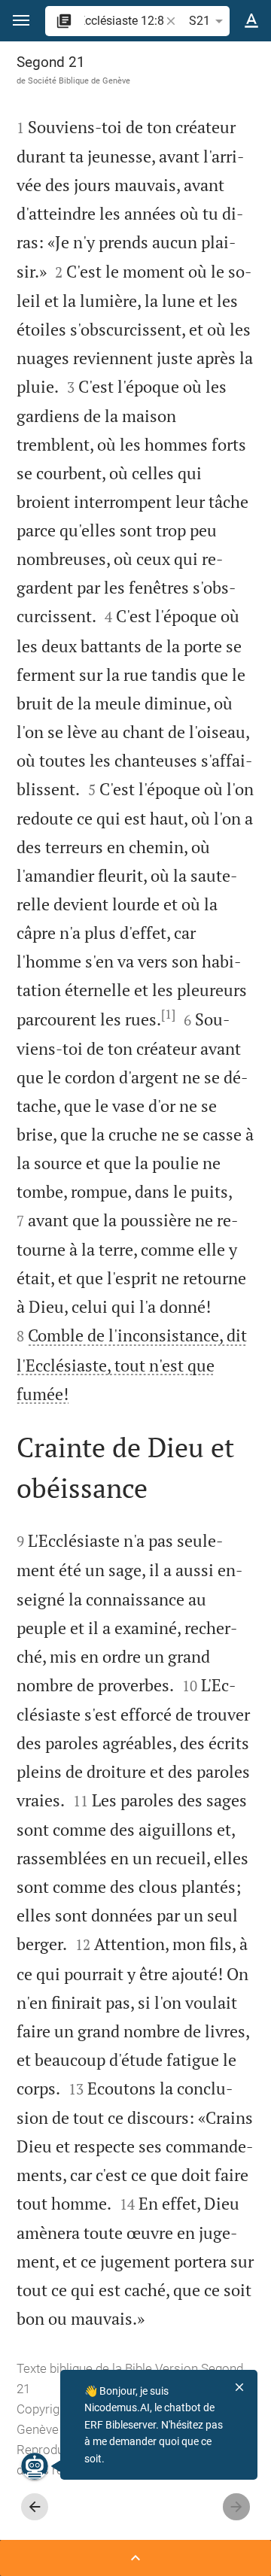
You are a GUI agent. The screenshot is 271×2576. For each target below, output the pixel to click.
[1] (168, 1014)
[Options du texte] (251, 21)
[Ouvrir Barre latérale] (135, 2558)
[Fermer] (239, 2387)
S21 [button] (199, 21)
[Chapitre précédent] (35, 2507)
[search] (123, 21)
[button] (21, 21)
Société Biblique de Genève (79, 80)
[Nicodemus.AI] (35, 2466)
